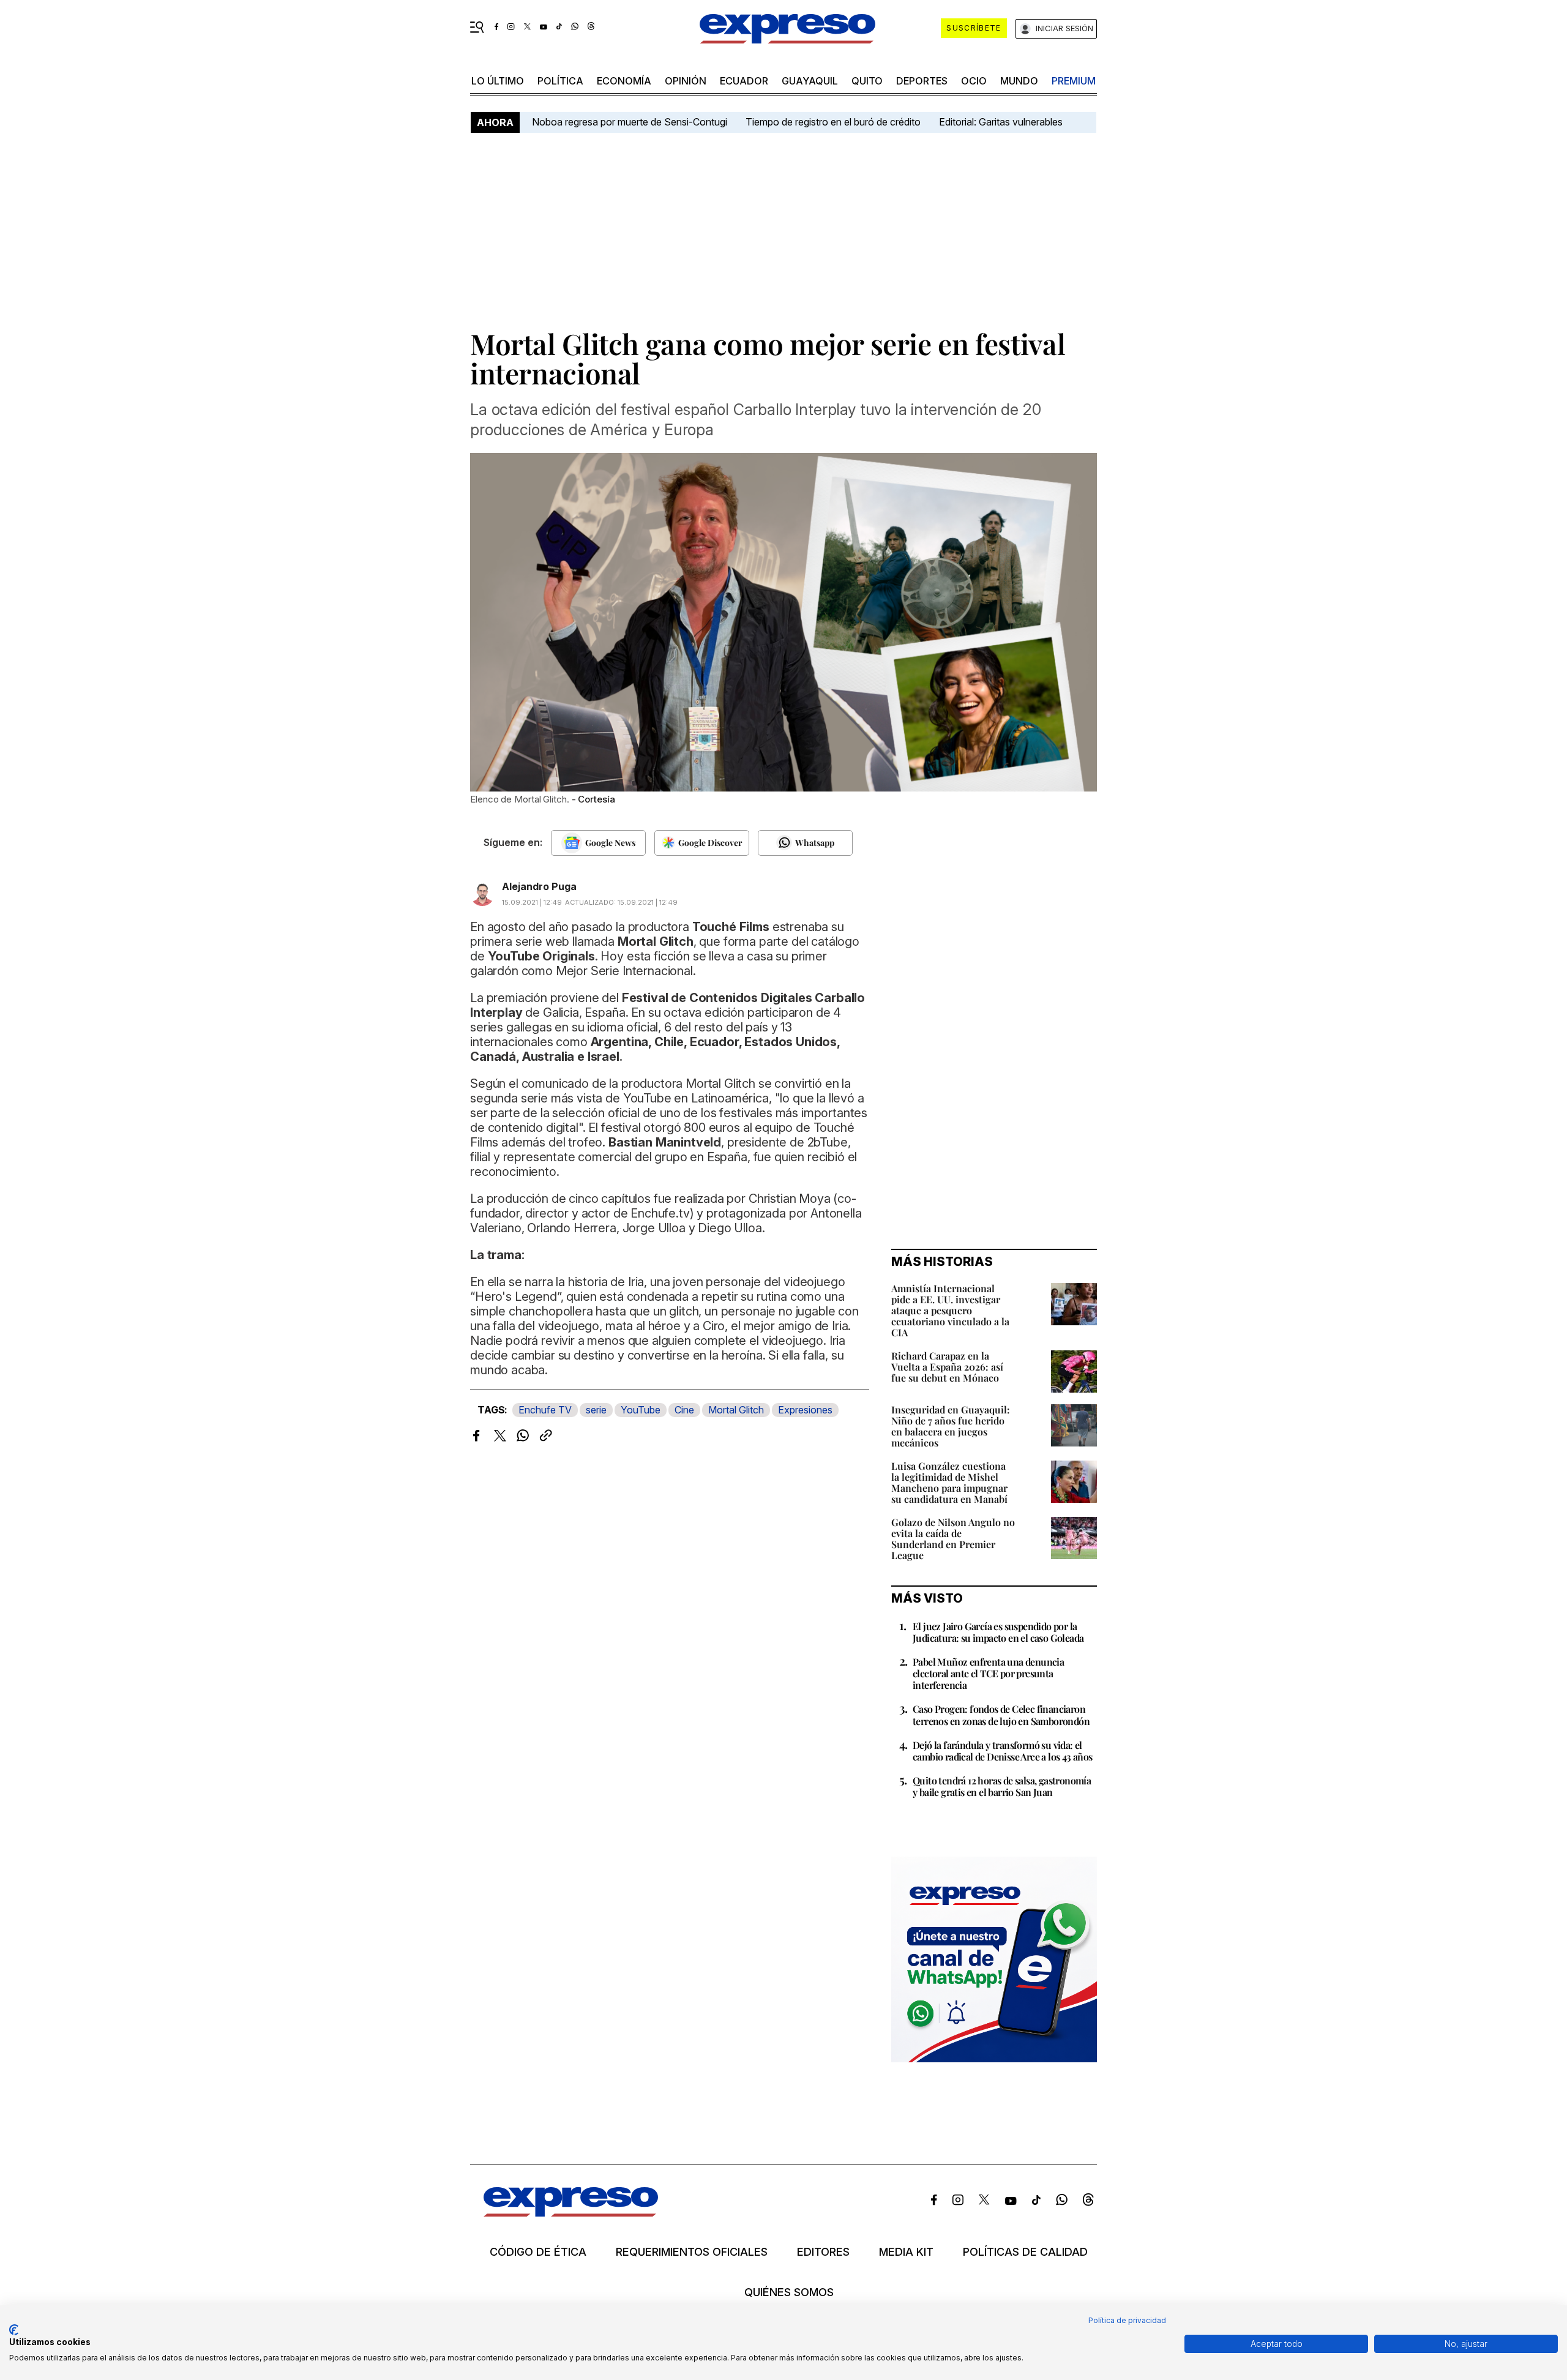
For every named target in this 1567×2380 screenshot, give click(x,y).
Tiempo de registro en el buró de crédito (833, 122)
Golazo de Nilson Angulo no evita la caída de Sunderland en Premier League (953, 1539)
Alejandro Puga (539, 886)
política (560, 81)
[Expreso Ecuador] (571, 2213)
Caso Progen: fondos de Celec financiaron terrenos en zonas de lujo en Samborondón (1001, 1715)
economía (624, 81)
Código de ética (538, 2252)
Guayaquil (810, 81)
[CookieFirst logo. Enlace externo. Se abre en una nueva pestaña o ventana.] (14, 2330)
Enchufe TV (545, 1410)
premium (1074, 81)
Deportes (922, 81)
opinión (686, 81)
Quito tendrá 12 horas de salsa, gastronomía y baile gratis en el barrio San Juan (1002, 1786)
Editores (823, 2252)
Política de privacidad (1127, 2320)
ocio (974, 81)
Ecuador (744, 81)
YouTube (641, 1410)
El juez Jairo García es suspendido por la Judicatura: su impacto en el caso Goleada (998, 1632)
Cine (684, 1410)
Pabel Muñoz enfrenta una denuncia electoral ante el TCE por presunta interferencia (988, 1673)
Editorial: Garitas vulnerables (1001, 122)
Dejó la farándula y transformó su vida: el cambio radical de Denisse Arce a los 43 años (1003, 1751)
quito (867, 81)
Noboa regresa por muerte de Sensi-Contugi (630, 122)
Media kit (906, 2252)
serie (596, 1410)
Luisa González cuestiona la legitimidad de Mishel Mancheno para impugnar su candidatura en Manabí (949, 1482)
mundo (1019, 81)
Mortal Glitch (736, 1410)
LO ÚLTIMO (498, 81)
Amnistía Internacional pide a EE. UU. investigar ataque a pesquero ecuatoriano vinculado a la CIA (950, 1310)
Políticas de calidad (1025, 2252)
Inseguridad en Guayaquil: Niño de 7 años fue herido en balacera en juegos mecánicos (951, 1426)
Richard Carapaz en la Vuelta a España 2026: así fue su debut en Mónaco (947, 1367)
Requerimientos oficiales (692, 2252)
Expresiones (805, 1410)
